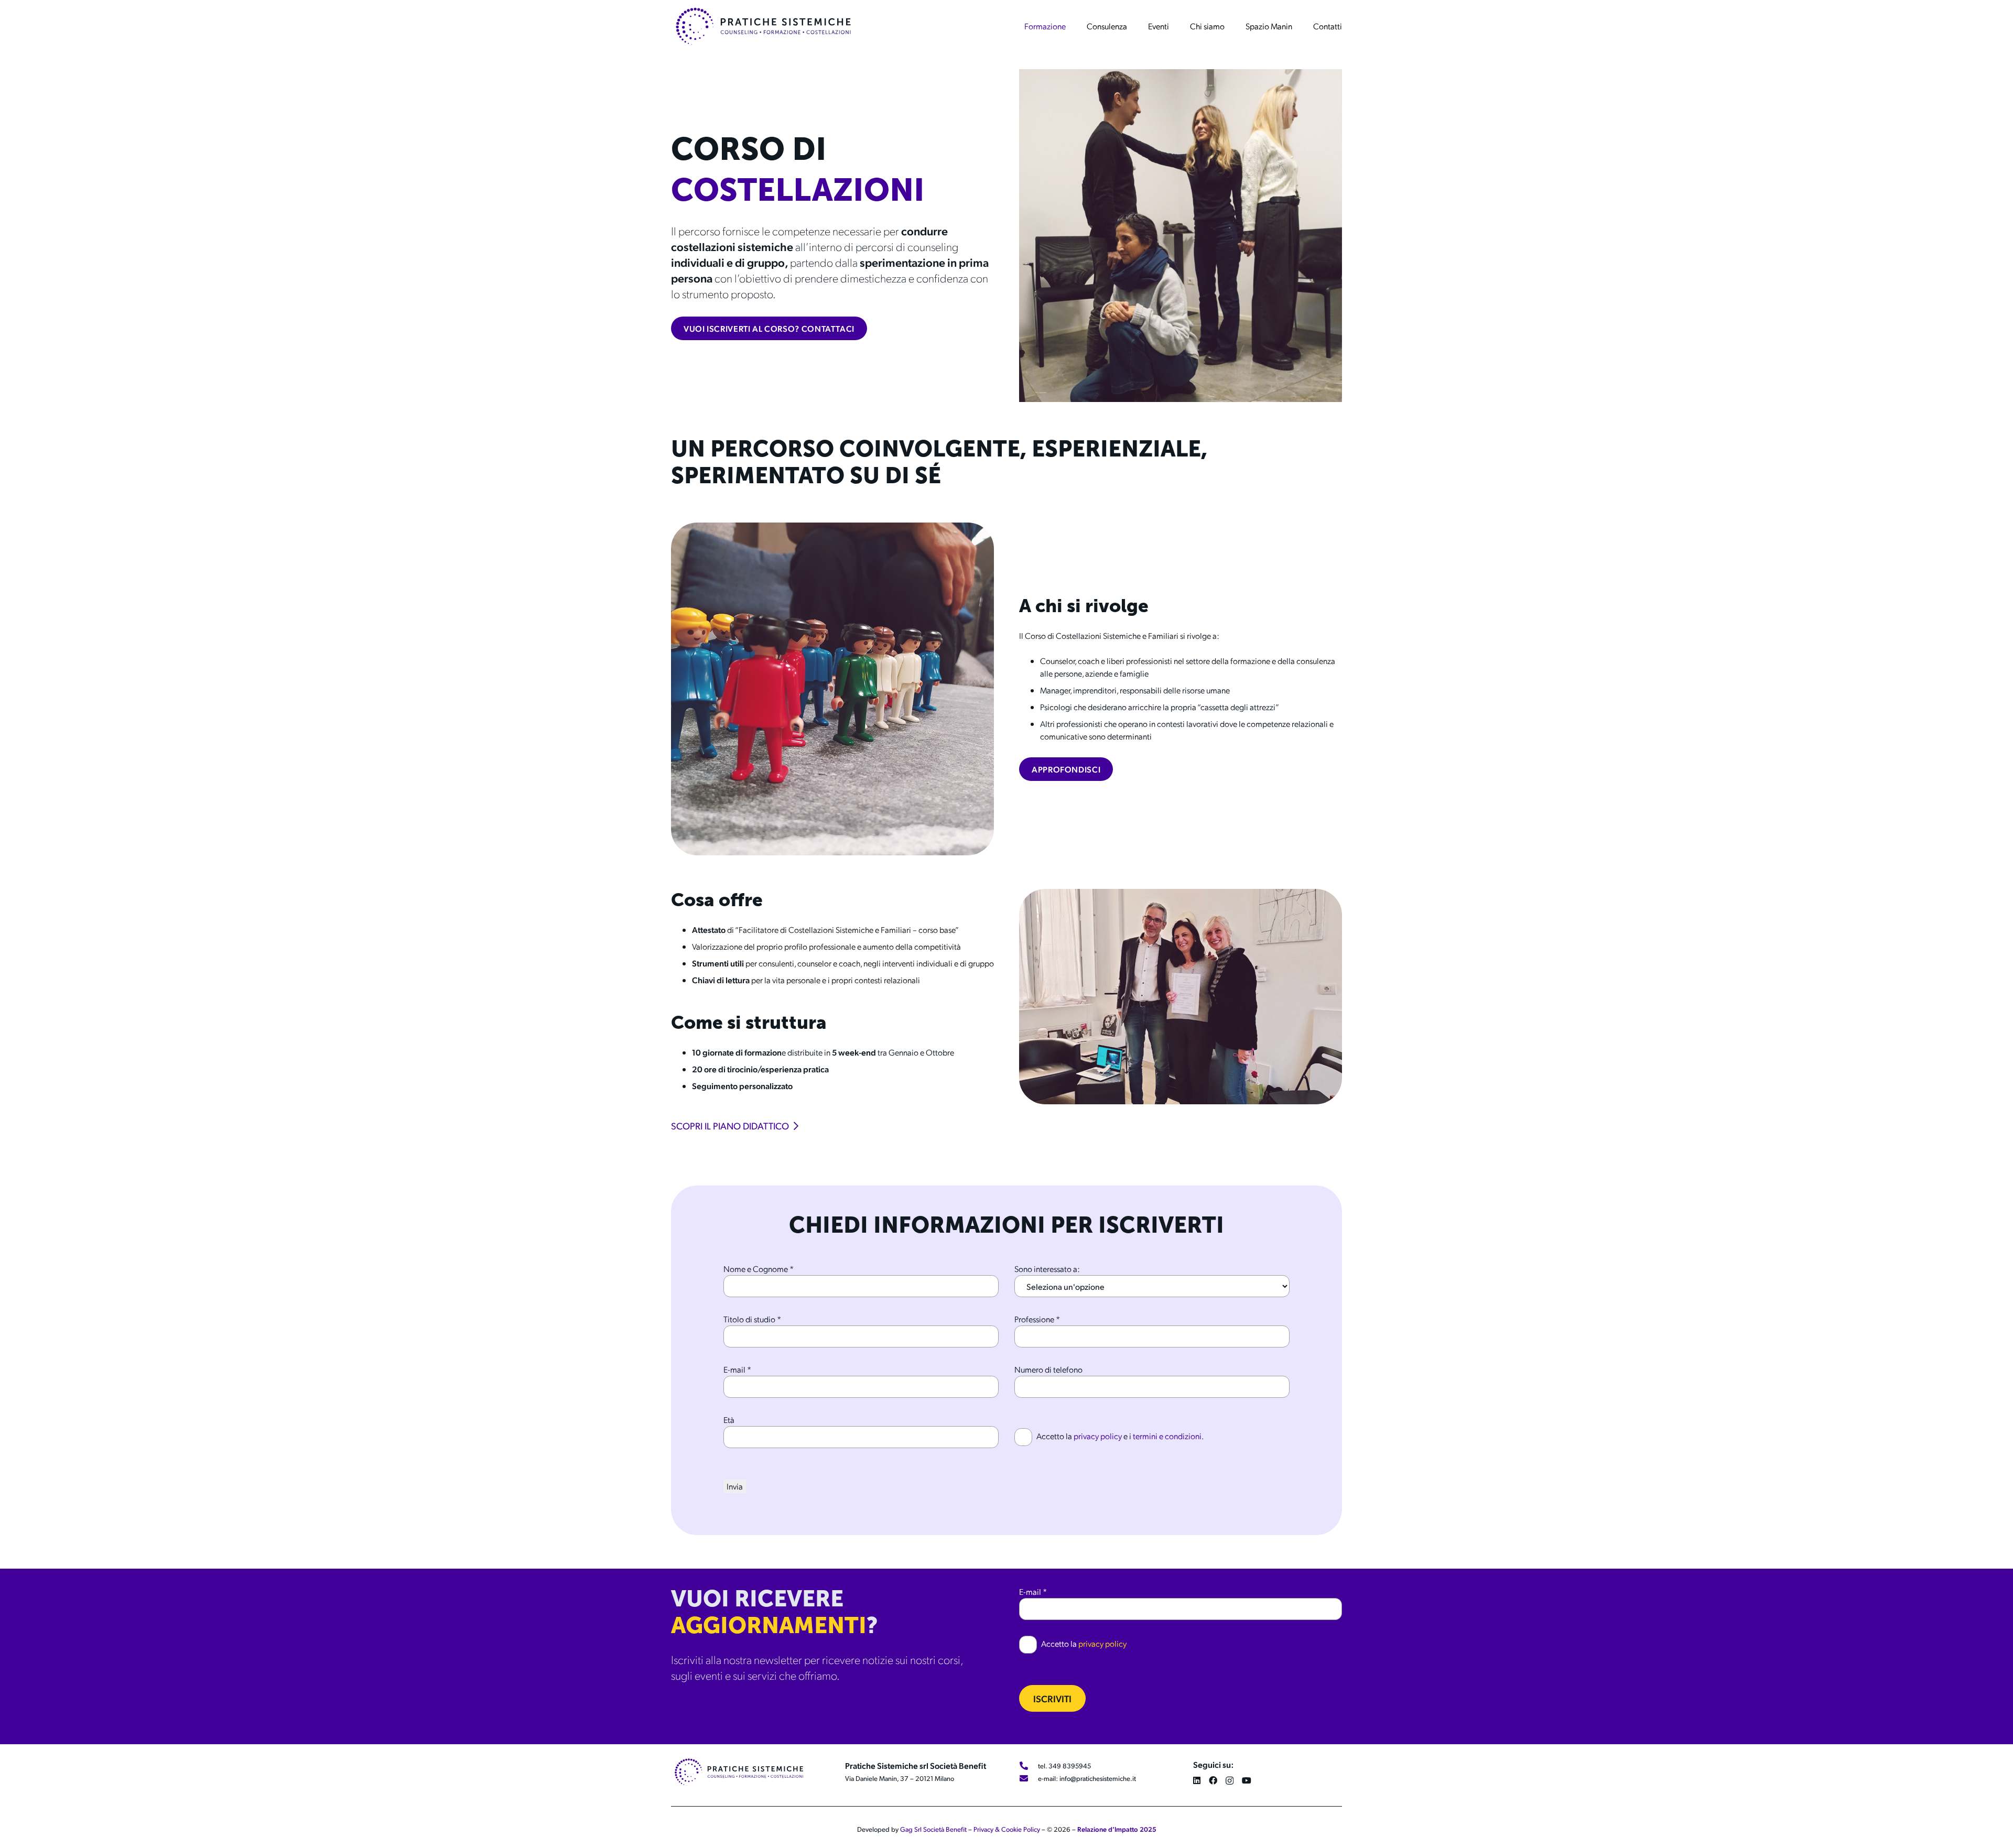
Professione (1037, 1319)
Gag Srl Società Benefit (933, 1829)
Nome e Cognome (759, 1269)
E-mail (737, 1369)
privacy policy (1098, 1436)
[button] (1071, 26)
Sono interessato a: (1047, 1269)
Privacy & (987, 1829)
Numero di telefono (1048, 1369)
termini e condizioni (1167, 1436)
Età (729, 1420)
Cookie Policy (1021, 1829)
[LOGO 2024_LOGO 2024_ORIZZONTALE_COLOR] (763, 26)
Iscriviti (1052, 1698)
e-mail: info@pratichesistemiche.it (1087, 1778)
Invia (735, 1486)
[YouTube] (1247, 1780)
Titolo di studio (752, 1319)
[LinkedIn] (1197, 1780)
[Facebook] (1213, 1780)
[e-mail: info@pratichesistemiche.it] (1029, 1778)
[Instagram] (1230, 1781)
